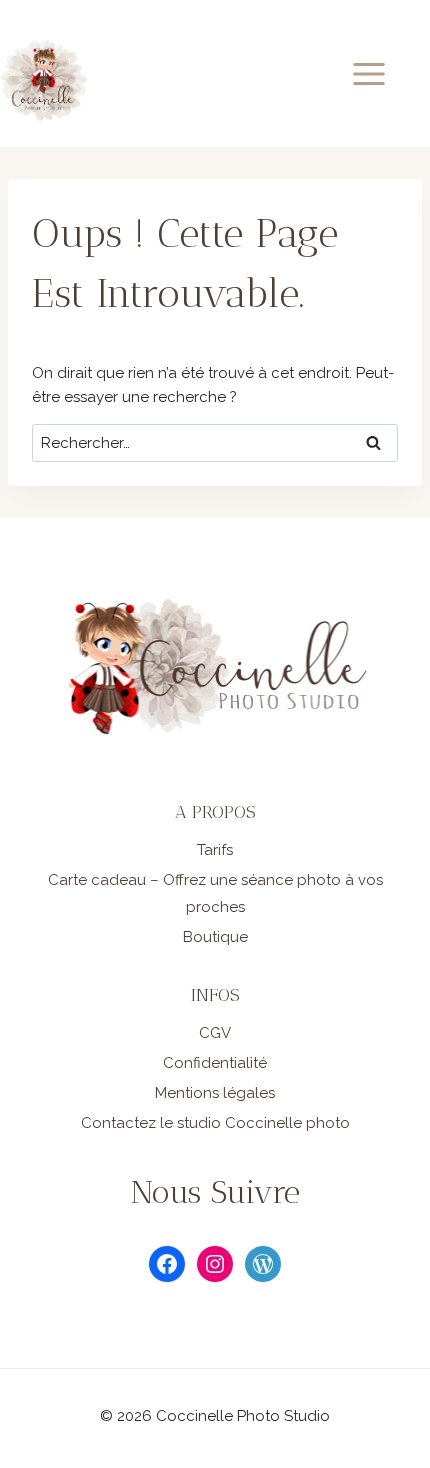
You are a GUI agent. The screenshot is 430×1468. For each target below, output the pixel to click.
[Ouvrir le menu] (386, 73)
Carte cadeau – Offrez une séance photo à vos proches (215, 893)
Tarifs (215, 850)
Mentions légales (215, 1093)
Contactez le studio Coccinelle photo (215, 1123)
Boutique (215, 937)
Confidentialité (215, 1063)
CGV (215, 1033)
